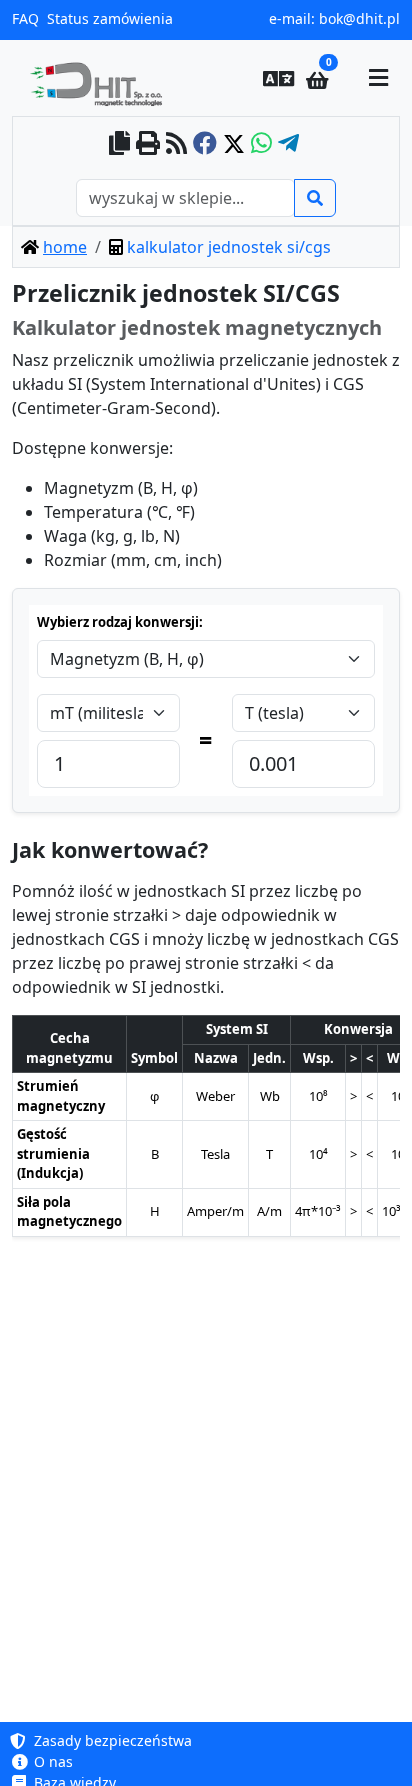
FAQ (25, 18)
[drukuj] (148, 144)
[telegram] (288, 144)
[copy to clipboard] (119, 144)
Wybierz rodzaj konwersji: (120, 622)
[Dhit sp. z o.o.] (104, 78)
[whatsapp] (261, 144)
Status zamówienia (110, 18)
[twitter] (234, 144)
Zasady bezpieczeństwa (111, 1740)
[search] (315, 198)
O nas (51, 1761)
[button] (279, 78)
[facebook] (205, 144)
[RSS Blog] (176, 144)
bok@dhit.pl (359, 18)
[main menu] (378, 78)
